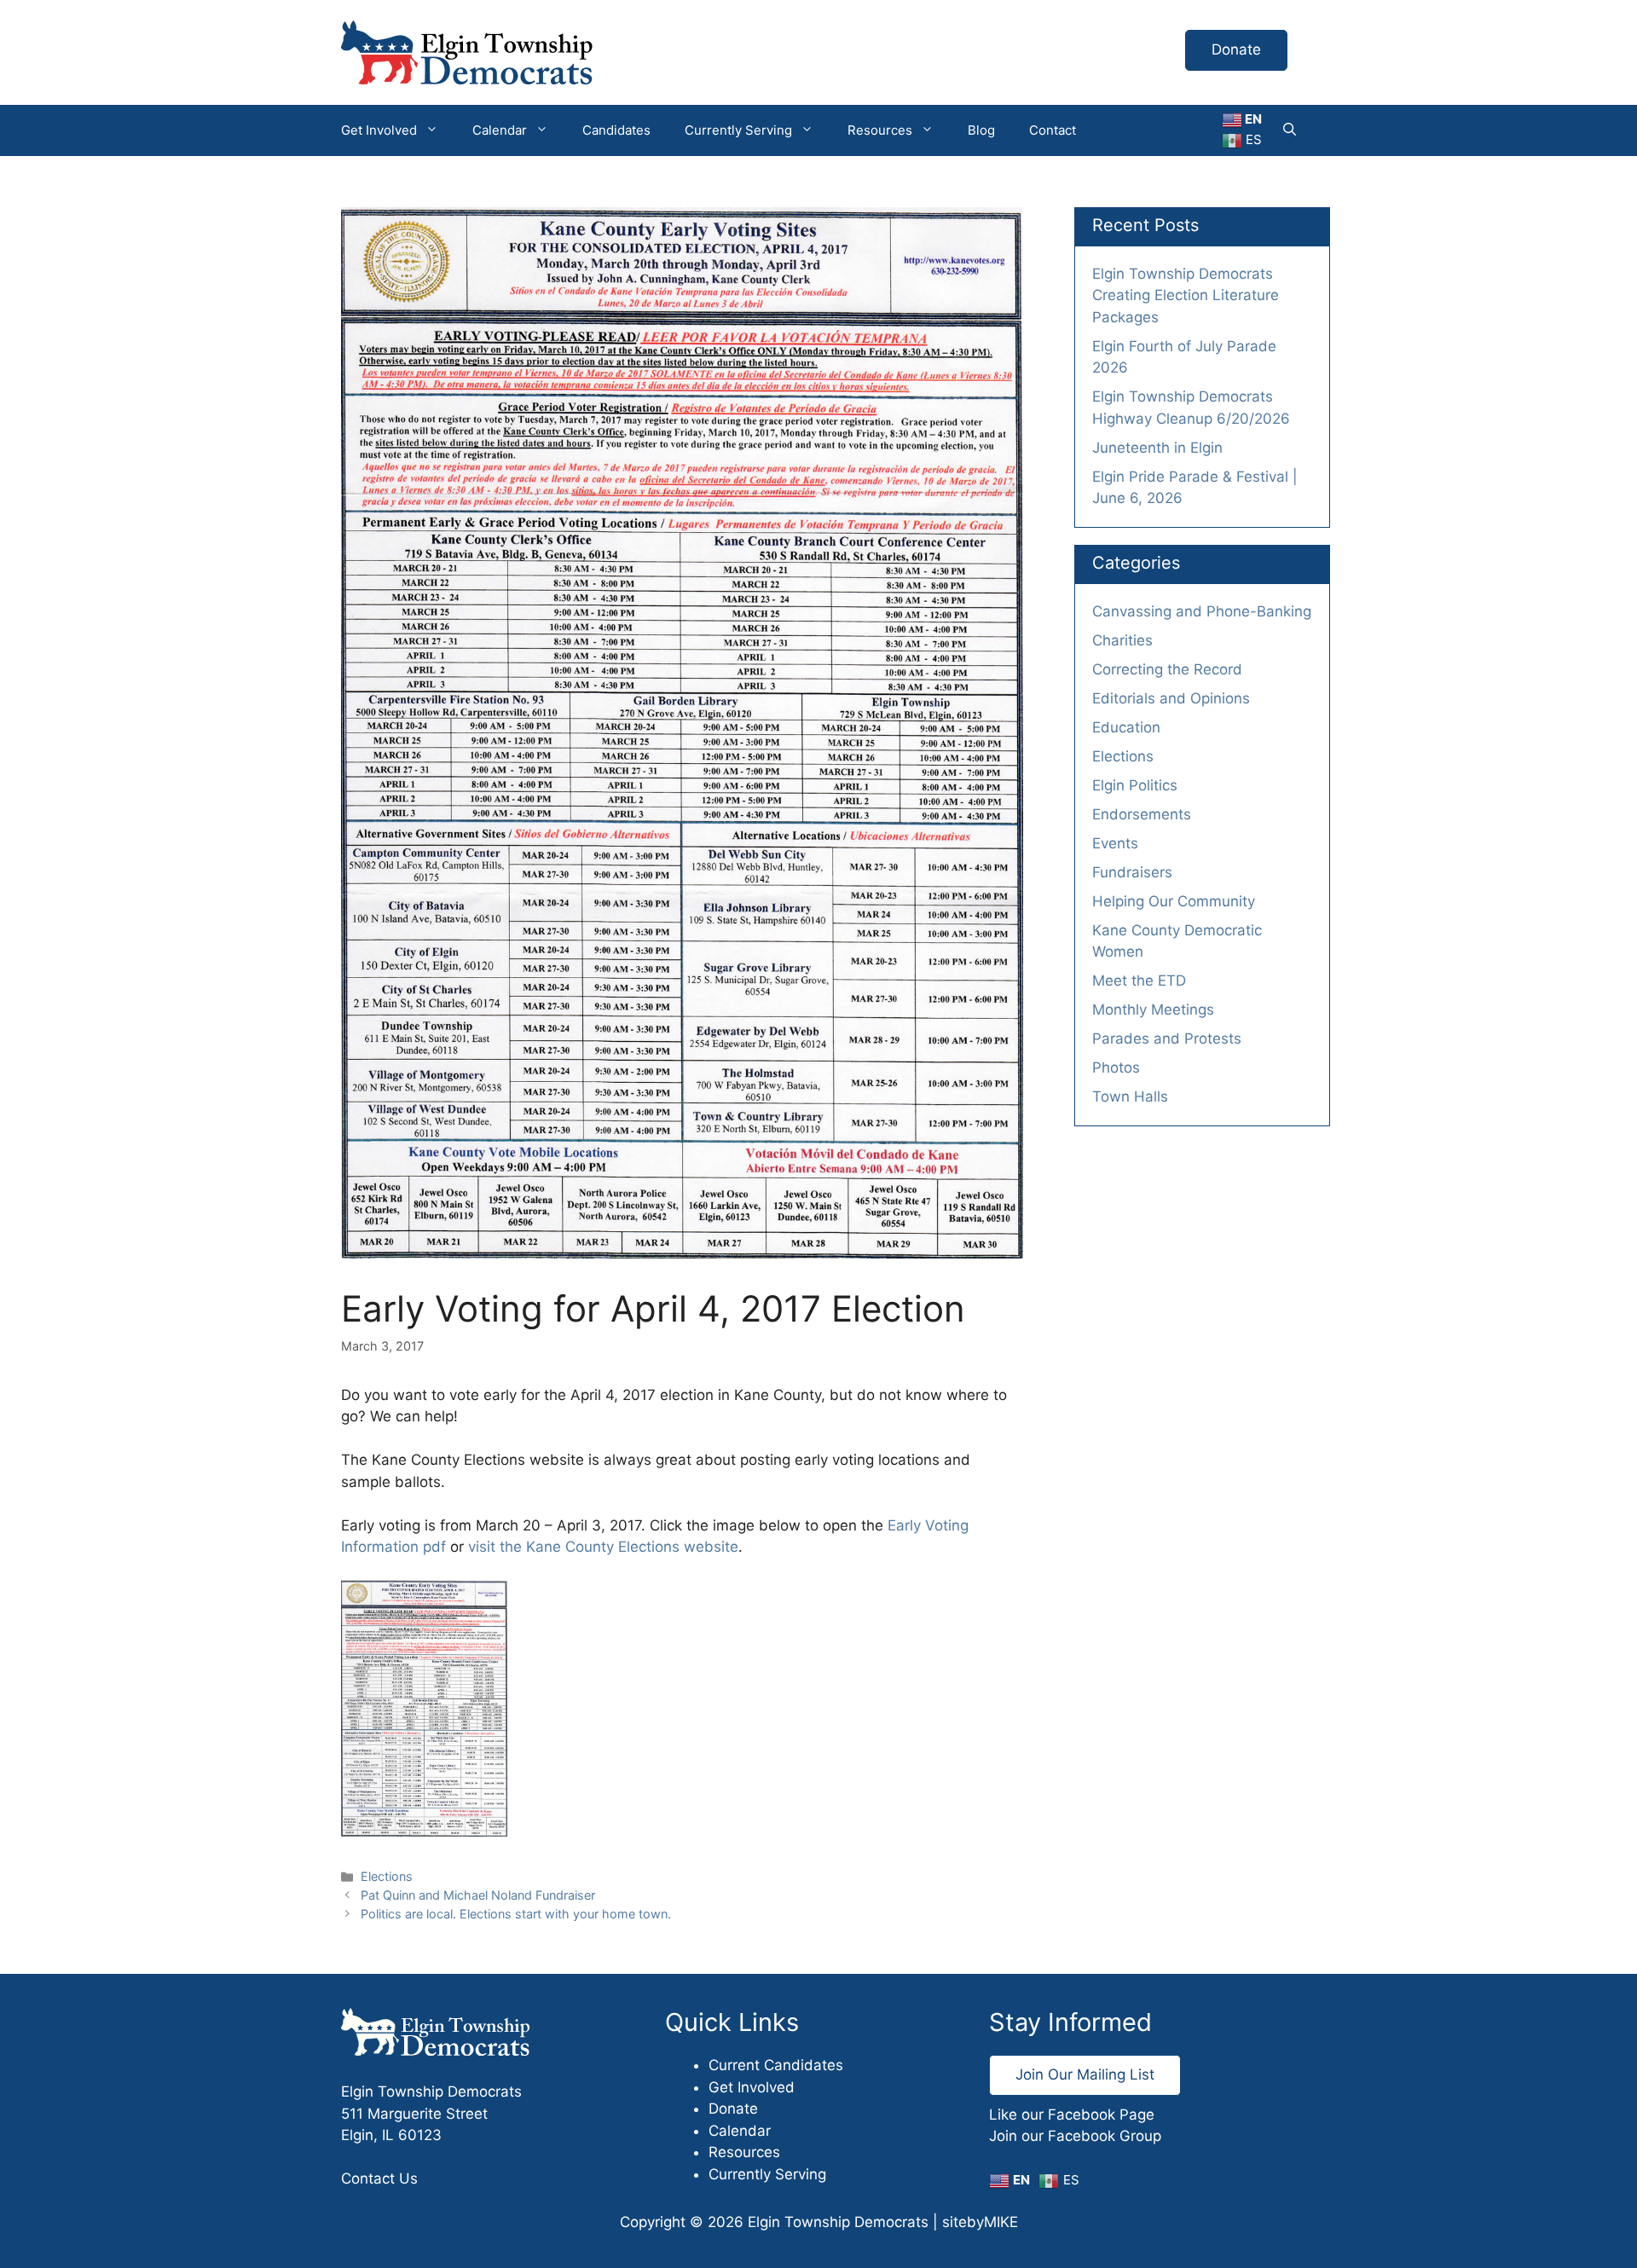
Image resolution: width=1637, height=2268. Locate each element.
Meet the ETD (1139, 981)
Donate (1236, 49)
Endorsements (1142, 814)
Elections (387, 1876)
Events (1115, 843)
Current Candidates (776, 2065)
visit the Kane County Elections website (603, 1547)
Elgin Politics (1135, 785)
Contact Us (379, 2178)
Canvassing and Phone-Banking (1202, 611)
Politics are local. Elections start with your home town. (516, 1914)
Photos (1116, 1067)
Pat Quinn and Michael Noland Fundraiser (478, 1895)
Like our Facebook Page (1072, 2115)
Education (1126, 727)
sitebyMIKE (980, 2222)
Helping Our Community (1174, 901)
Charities (1122, 640)
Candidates (616, 130)
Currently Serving (738, 130)
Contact (1053, 130)
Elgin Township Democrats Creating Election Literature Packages (1186, 295)
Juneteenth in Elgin (1157, 448)
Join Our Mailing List (1085, 2074)
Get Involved (379, 130)
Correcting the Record (1167, 669)
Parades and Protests (1167, 1039)
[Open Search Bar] (1290, 130)
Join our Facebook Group (1075, 2136)
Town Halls (1130, 1096)
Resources (880, 130)
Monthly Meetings (1153, 1010)
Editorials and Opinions (1171, 698)
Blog (981, 130)
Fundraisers (1132, 872)
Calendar (500, 130)
